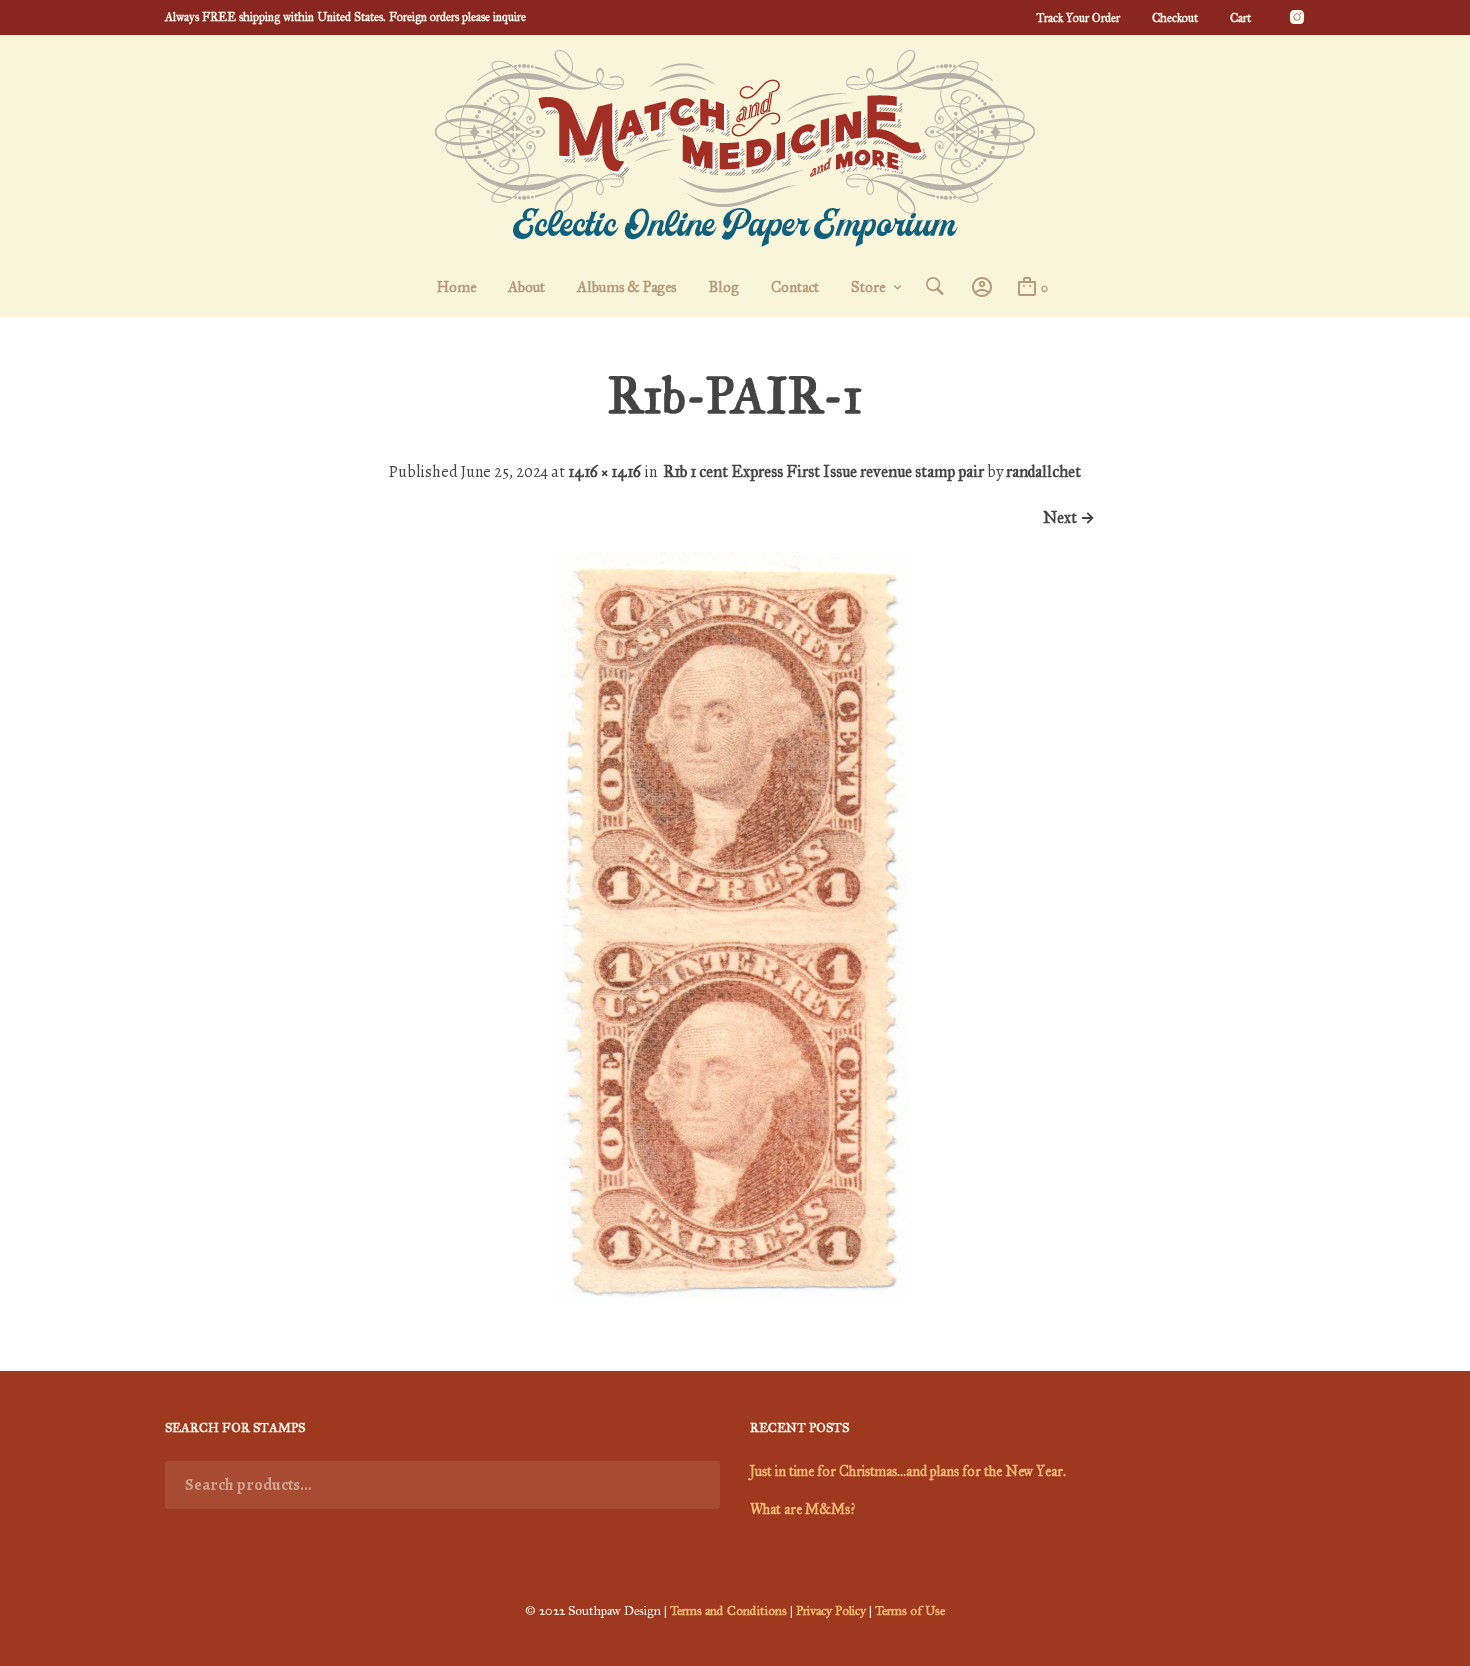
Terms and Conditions (728, 1611)
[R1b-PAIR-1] (735, 1296)
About (526, 287)
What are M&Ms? (802, 1509)
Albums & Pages (626, 287)
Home (456, 287)
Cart (1240, 18)
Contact (795, 287)
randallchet (1043, 471)
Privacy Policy (831, 1611)
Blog (723, 287)
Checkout (1175, 18)
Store (868, 287)
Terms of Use (910, 1611)
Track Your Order (1078, 18)
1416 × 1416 (604, 471)
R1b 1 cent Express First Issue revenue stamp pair (823, 471)
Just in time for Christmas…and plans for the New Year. (908, 1471)
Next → (1069, 517)
